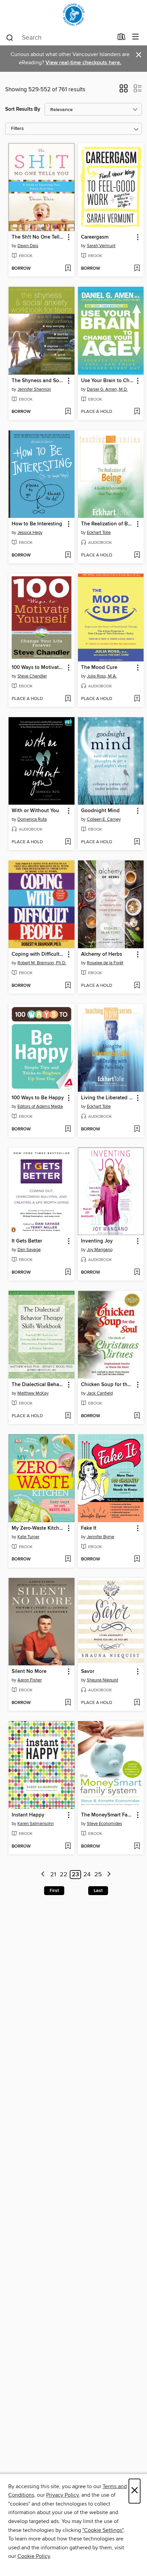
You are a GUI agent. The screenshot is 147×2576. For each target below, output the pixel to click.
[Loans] (122, 38)
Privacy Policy (62, 2495)
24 (87, 1875)
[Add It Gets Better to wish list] (68, 1273)
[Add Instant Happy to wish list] (68, 1847)
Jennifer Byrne (101, 1537)
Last (98, 1891)
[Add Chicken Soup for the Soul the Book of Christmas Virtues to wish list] (137, 1416)
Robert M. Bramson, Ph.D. (42, 963)
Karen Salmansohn (36, 1824)
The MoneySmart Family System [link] (108, 1815)
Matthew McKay (33, 1393)
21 (53, 1875)
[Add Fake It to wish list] (137, 1559)
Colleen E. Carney (104, 819)
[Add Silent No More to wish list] (68, 1703)
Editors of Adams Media (40, 1106)
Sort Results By (23, 109)
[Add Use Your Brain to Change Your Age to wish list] (137, 412)
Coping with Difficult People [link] (38, 954)
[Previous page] (43, 1875)
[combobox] (59, 38)
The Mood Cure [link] (99, 668)
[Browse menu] (136, 37)
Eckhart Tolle (99, 533)
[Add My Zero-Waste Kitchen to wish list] (68, 1559)
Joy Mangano (100, 1250)
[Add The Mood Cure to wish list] (137, 699)
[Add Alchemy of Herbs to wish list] (137, 986)
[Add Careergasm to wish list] (137, 269)
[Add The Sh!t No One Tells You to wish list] (68, 269)
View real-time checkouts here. (83, 63)
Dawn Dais (28, 246)
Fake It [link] (89, 1528)
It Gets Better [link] (27, 1241)
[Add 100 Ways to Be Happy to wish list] (68, 1129)
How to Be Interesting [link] (37, 524)
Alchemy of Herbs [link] (102, 954)
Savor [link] (88, 1672)
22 (64, 1875)
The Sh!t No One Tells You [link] (38, 237)
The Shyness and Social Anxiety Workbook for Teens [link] (38, 381)
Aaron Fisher (30, 1680)
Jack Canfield (100, 1393)
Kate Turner (28, 1537)
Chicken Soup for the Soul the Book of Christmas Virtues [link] (108, 1385)
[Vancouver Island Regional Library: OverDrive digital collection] (73, 15)
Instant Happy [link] (28, 1815)
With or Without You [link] (35, 811)
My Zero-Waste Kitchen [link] (38, 1528)
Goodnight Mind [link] (100, 811)
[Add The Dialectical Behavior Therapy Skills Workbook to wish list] (68, 1416)
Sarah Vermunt (101, 246)
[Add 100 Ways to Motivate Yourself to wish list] (68, 699)
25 (98, 1875)
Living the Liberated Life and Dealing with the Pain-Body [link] (108, 1098)
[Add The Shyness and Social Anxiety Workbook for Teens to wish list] (68, 412)
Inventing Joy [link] (97, 1241)
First (54, 1891)
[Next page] (109, 1875)
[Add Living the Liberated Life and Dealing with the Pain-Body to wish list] (137, 1129)
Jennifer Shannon (34, 389)
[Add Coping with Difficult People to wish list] (68, 986)
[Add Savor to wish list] (137, 1703)
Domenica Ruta (32, 819)
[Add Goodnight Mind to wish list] (137, 842)
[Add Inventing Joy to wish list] (137, 1273)
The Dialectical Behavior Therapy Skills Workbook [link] (38, 1385)
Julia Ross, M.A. (102, 676)
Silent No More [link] (29, 1672)
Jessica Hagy (30, 533)
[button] (124, 91)
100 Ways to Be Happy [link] (38, 1098)
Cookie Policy (34, 2556)
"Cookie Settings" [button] (103, 2530)
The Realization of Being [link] (108, 524)
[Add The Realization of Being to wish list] (137, 555)
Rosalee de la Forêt (105, 963)
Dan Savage (29, 1250)
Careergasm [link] (95, 237)
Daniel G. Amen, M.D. (107, 389)
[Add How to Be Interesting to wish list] (68, 555)
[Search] (10, 37)
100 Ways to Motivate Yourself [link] (38, 668)
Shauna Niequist (103, 1680)
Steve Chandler (32, 676)
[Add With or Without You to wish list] (68, 842)
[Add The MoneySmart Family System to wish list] (137, 1847)
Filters (17, 129)
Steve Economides (104, 1824)
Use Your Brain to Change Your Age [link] (108, 381)
